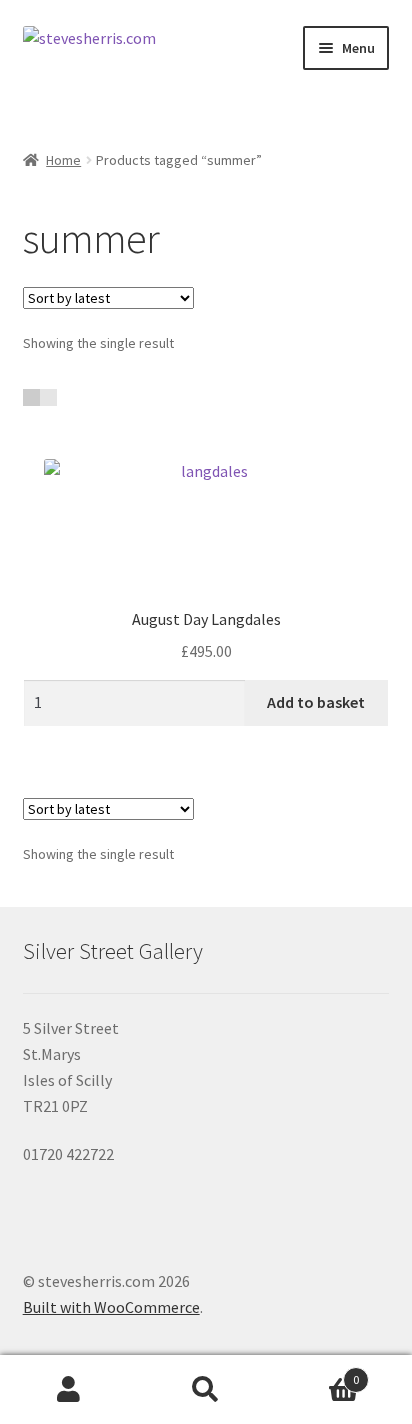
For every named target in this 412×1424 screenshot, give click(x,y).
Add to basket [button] (316, 702)
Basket (317, 1372)
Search (205, 1390)
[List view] (48, 397)
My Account (68, 1390)
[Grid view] (31, 397)
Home (63, 160)
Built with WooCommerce (111, 1307)
